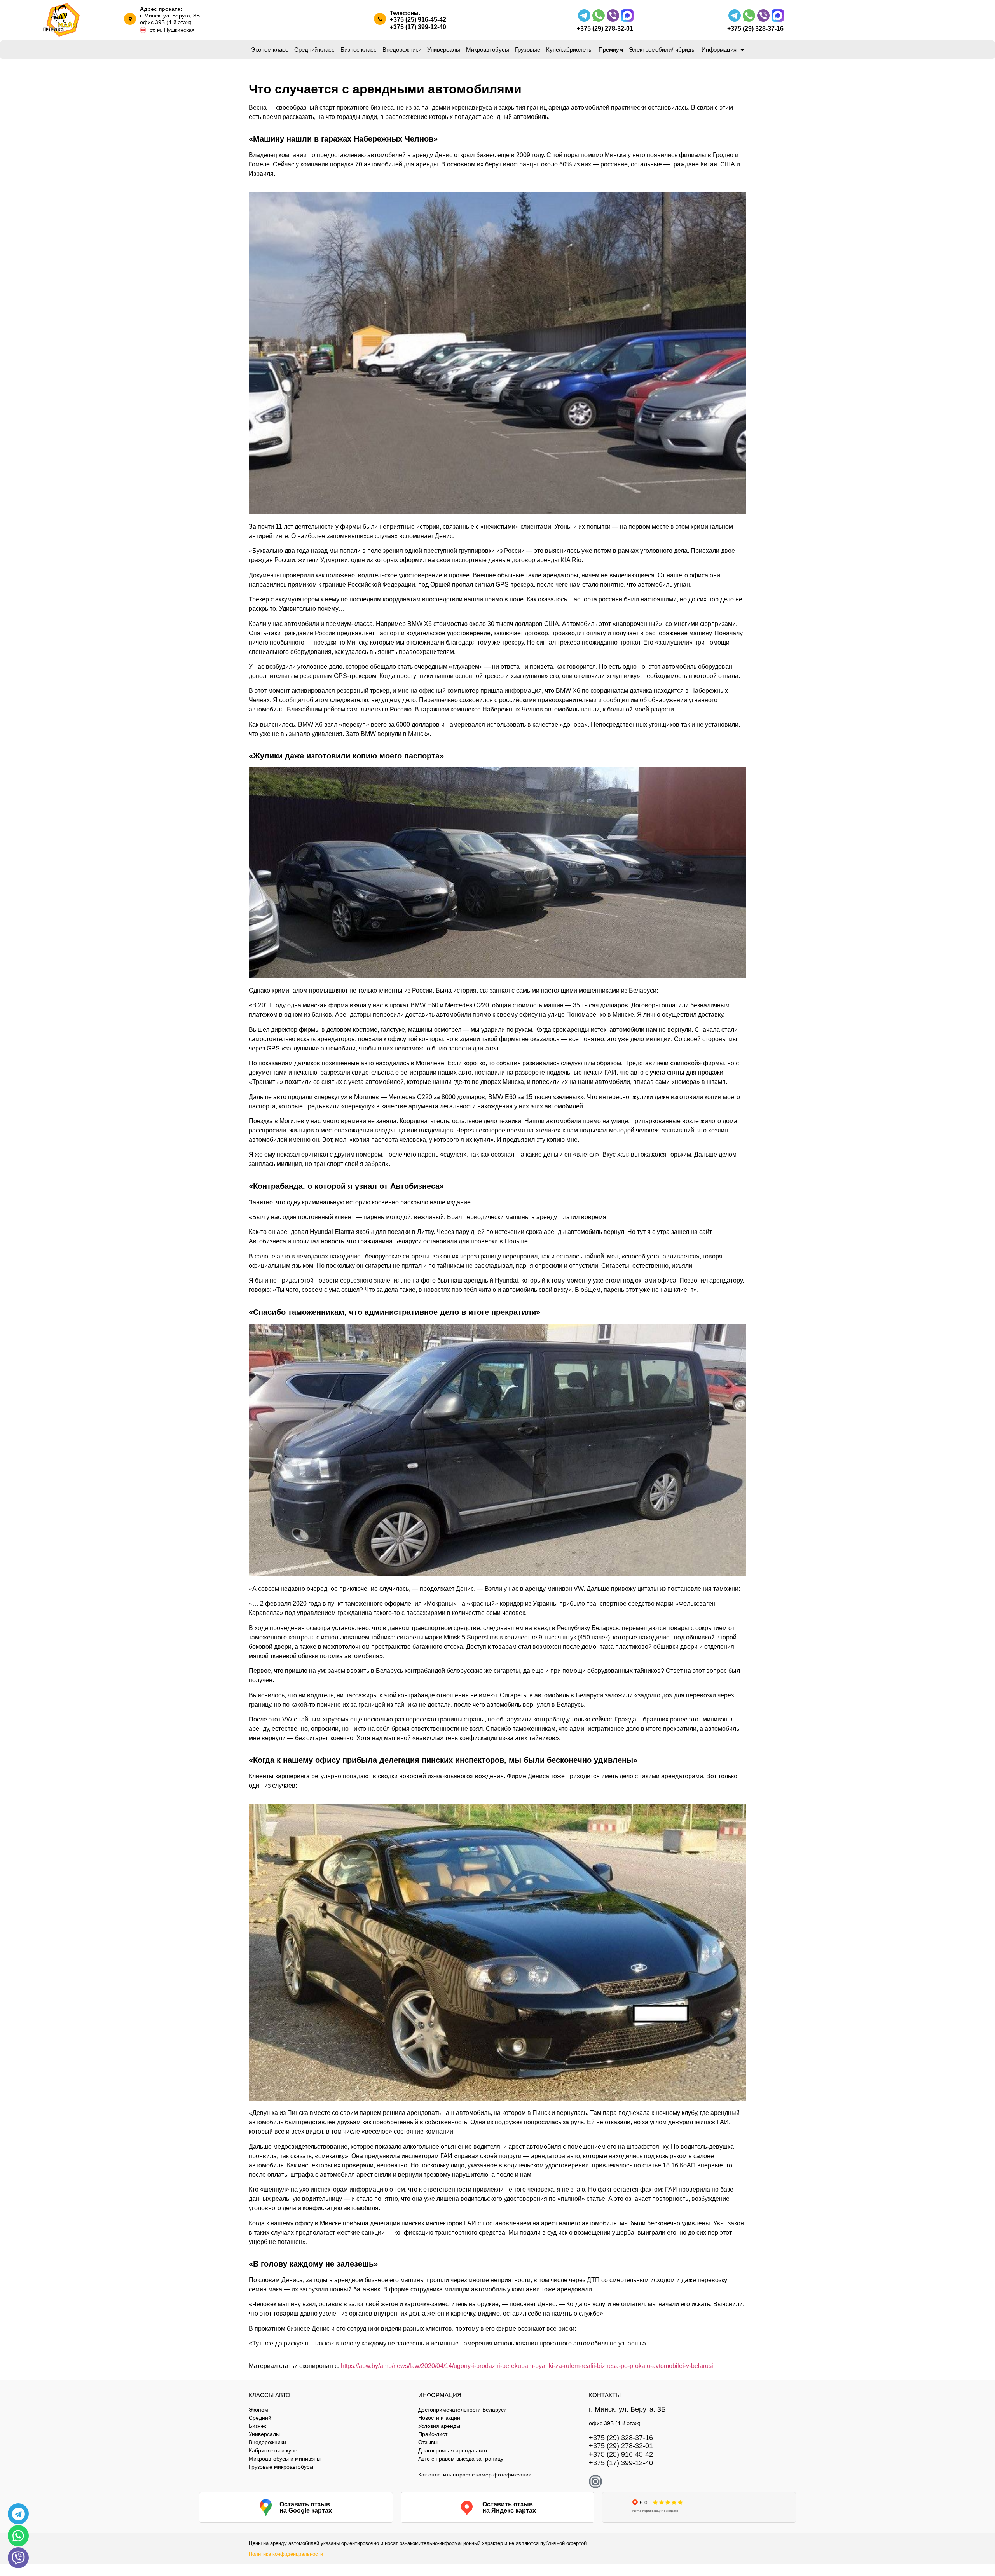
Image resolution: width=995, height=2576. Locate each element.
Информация (719, 50)
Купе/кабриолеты (569, 50)
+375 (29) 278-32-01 (605, 29)
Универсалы (444, 50)
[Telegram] (18, 2514)
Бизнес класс (359, 50)
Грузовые (528, 50)
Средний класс (314, 50)
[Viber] (18, 2558)
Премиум (611, 50)
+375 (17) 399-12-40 (418, 27)
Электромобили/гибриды (662, 50)
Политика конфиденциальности (286, 2554)
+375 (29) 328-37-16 (755, 29)
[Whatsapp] (18, 2536)
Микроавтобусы (488, 50)
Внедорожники (402, 50)
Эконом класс (270, 50)
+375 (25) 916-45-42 (418, 20)
